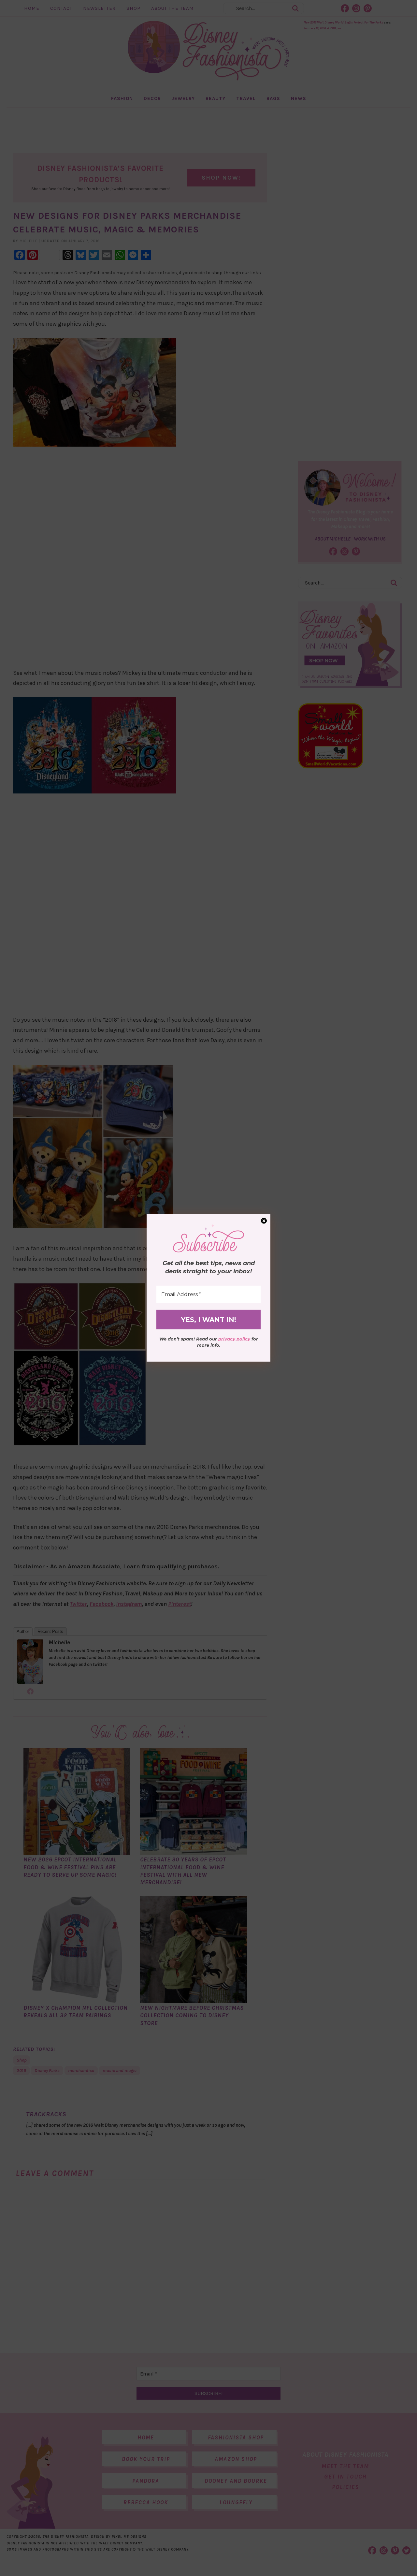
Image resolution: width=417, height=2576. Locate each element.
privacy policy (234, 1339)
